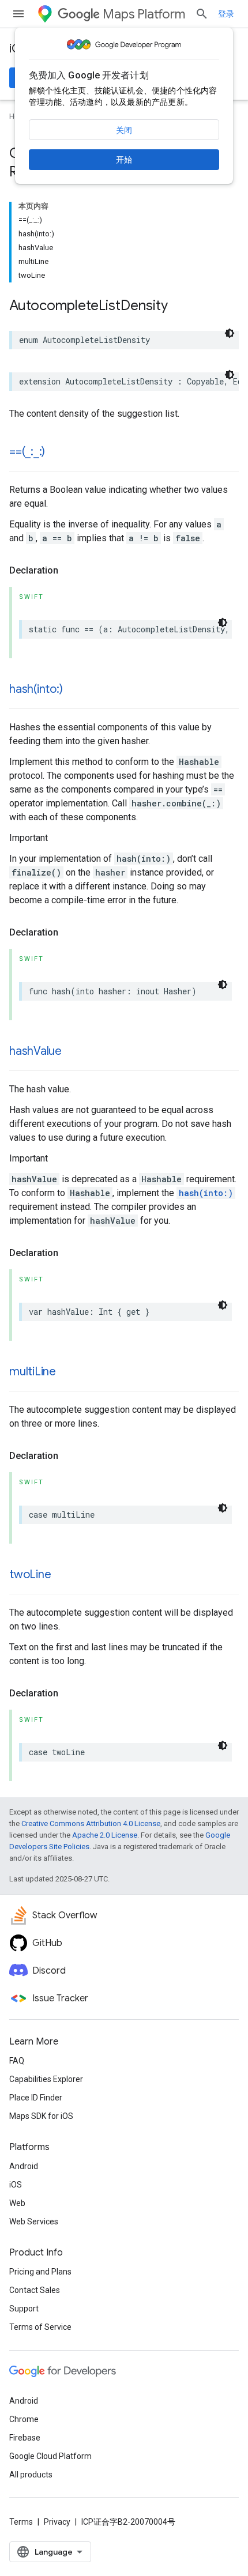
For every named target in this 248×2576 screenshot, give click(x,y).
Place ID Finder (36, 2098)
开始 (124, 160)
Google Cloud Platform (50, 2456)
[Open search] (202, 14)
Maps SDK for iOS (41, 2116)
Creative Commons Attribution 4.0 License (91, 1823)
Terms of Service (40, 2327)
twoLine (30, 1574)
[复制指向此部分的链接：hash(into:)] (74, 690)
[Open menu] (18, 14)
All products (31, 2475)
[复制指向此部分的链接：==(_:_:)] (57, 452)
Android (24, 2166)
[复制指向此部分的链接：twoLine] (62, 1575)
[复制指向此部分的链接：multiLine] (67, 1372)
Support (24, 2309)
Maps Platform (144, 14)
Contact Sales (35, 2290)
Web (17, 2203)
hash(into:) (36, 689)
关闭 (124, 130)
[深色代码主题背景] (230, 333)
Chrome (24, 2419)
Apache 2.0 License (105, 1835)
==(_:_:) (27, 452)
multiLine (33, 1372)
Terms (21, 2522)
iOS (16, 2185)
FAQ (17, 2061)
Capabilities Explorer (46, 2079)
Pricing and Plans (40, 2272)
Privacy (57, 2522)
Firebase (25, 2438)
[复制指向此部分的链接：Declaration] (70, 571)
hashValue (35, 1051)
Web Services (34, 2222)
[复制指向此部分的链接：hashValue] (73, 1052)
